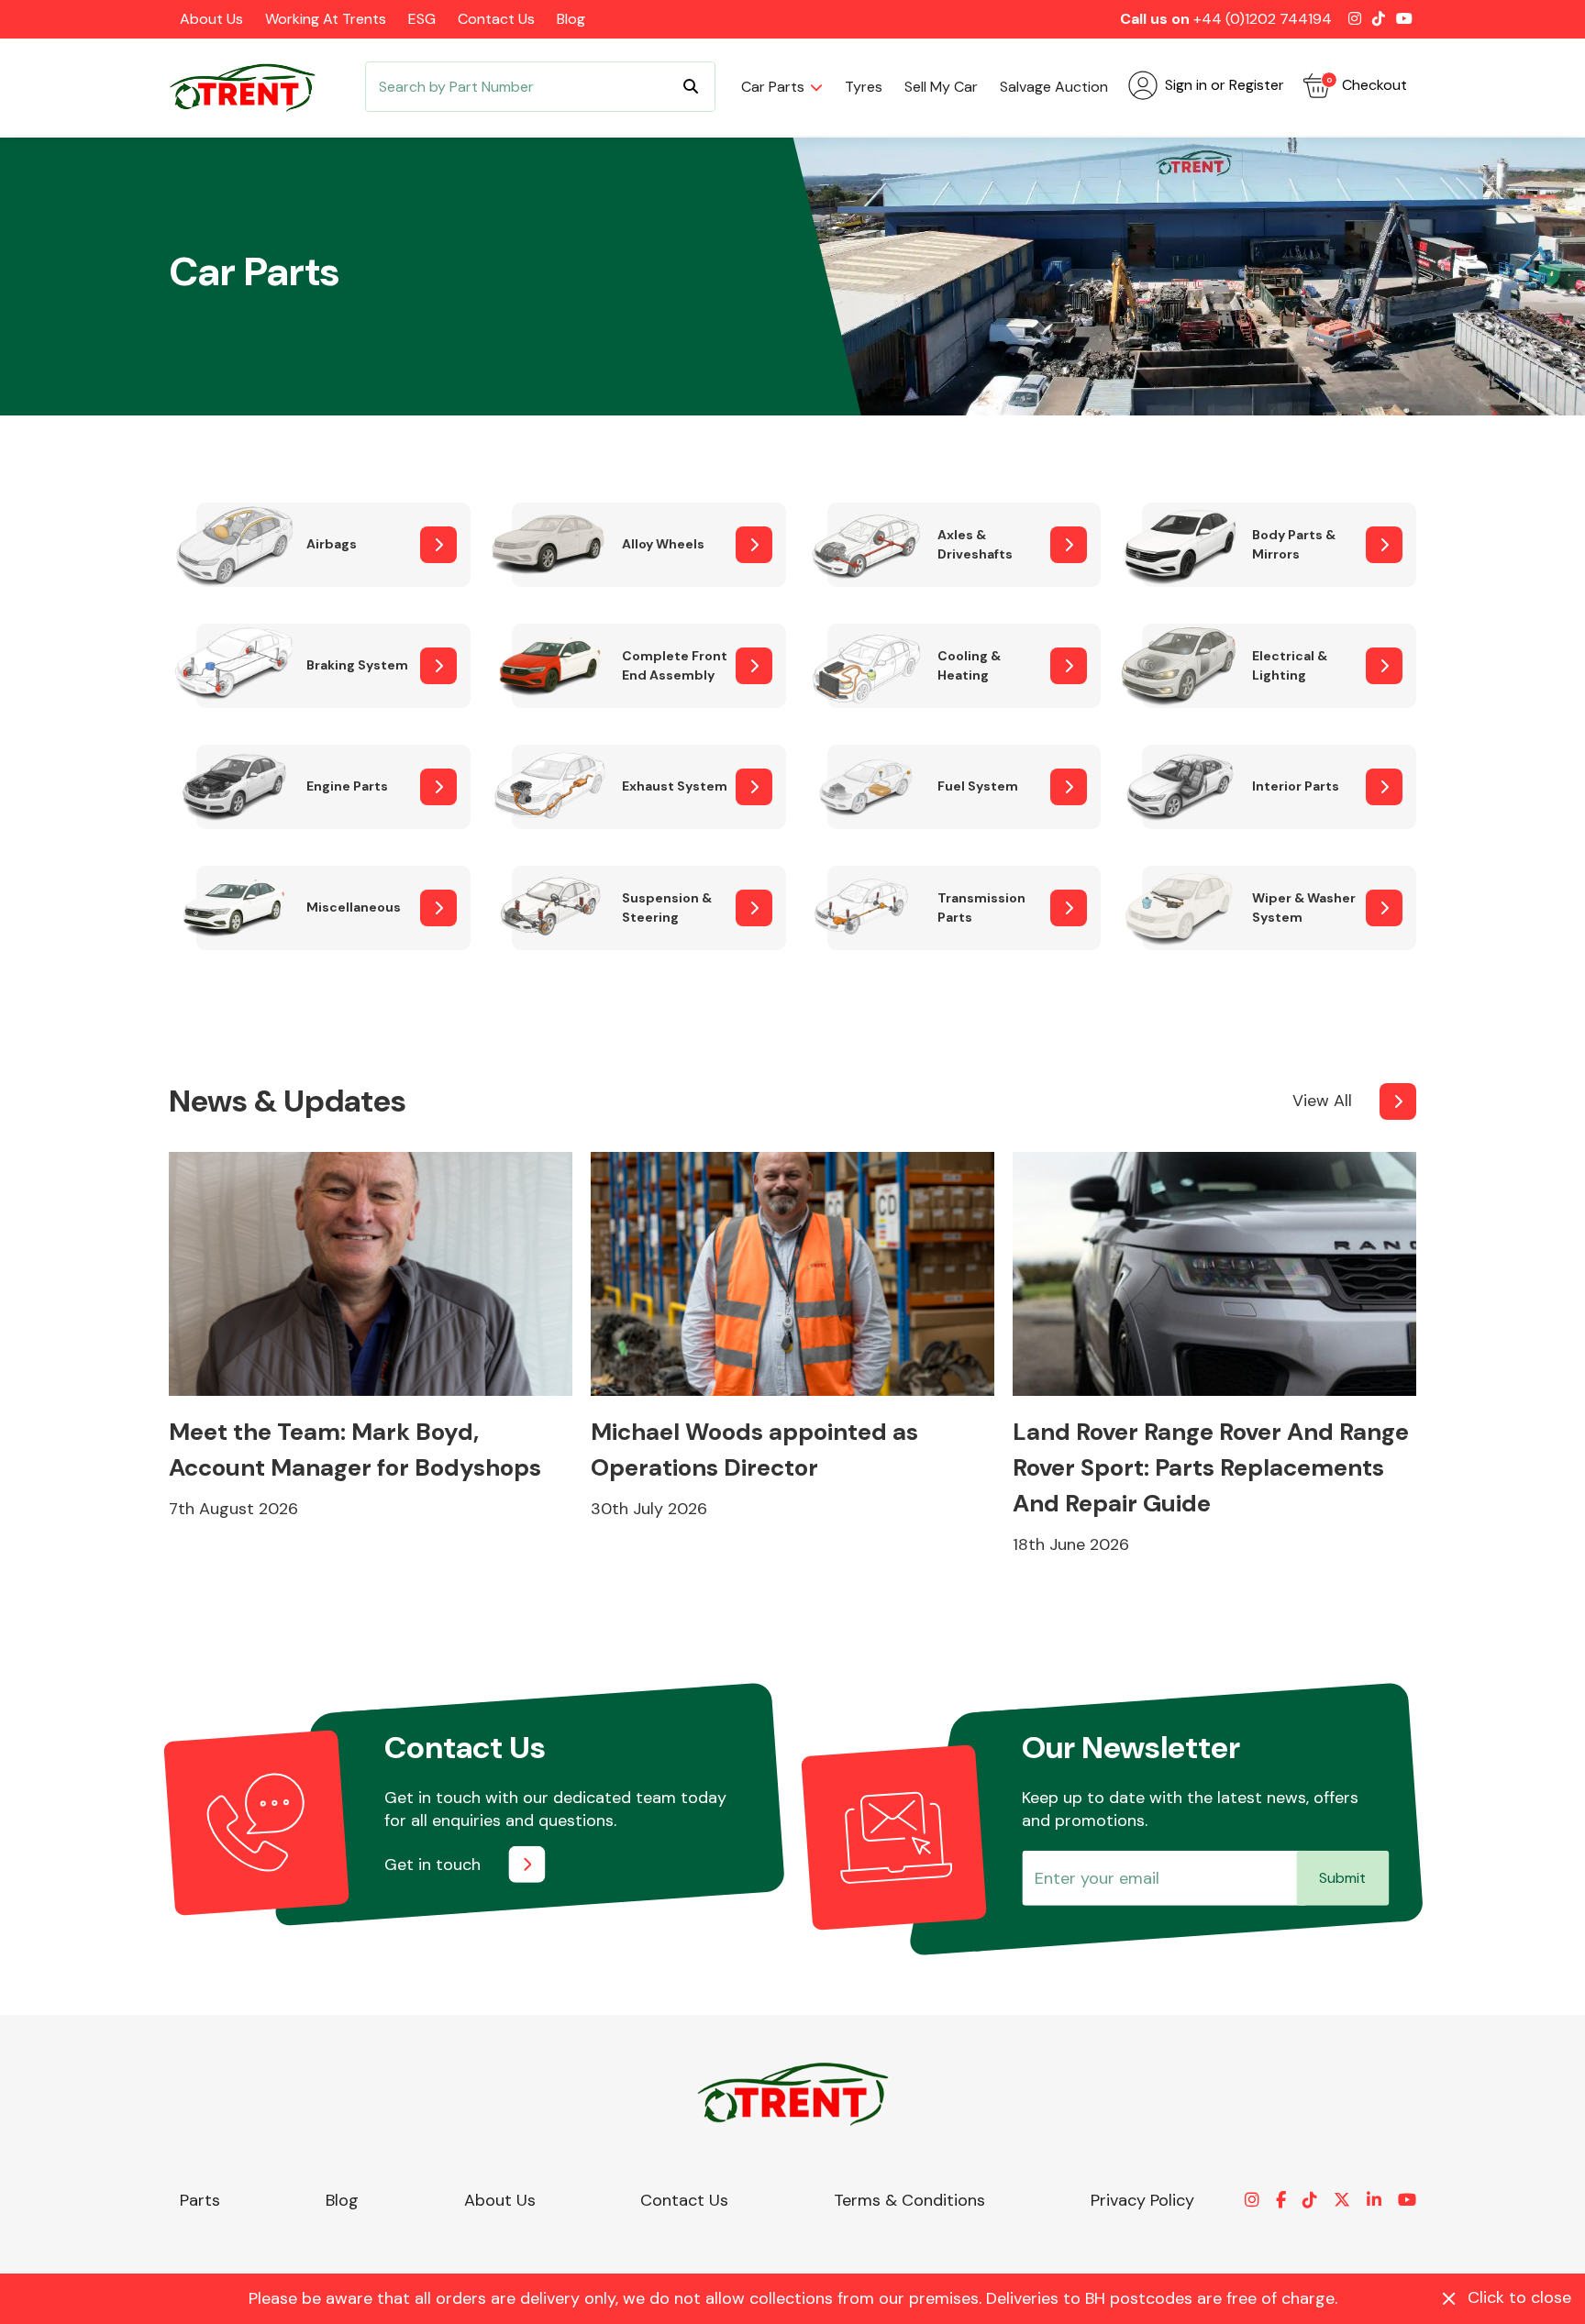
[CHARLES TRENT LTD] (251, 87)
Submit (1342, 1878)
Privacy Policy (1142, 2200)
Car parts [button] (773, 87)
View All (1322, 1101)
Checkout (1367, 85)
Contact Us (496, 19)
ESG (422, 19)
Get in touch (432, 1865)
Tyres (864, 87)
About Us (211, 19)
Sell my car (941, 87)
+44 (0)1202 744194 (1263, 19)
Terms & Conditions (909, 2200)
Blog (571, 19)
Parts (200, 2200)
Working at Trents (326, 19)
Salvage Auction (1054, 87)
